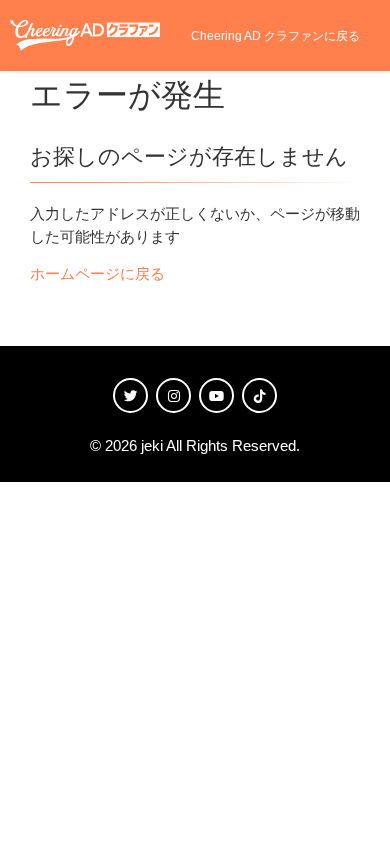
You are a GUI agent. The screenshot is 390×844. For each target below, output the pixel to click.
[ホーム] (85, 35)
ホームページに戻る (97, 273)
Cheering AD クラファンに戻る (275, 36)
